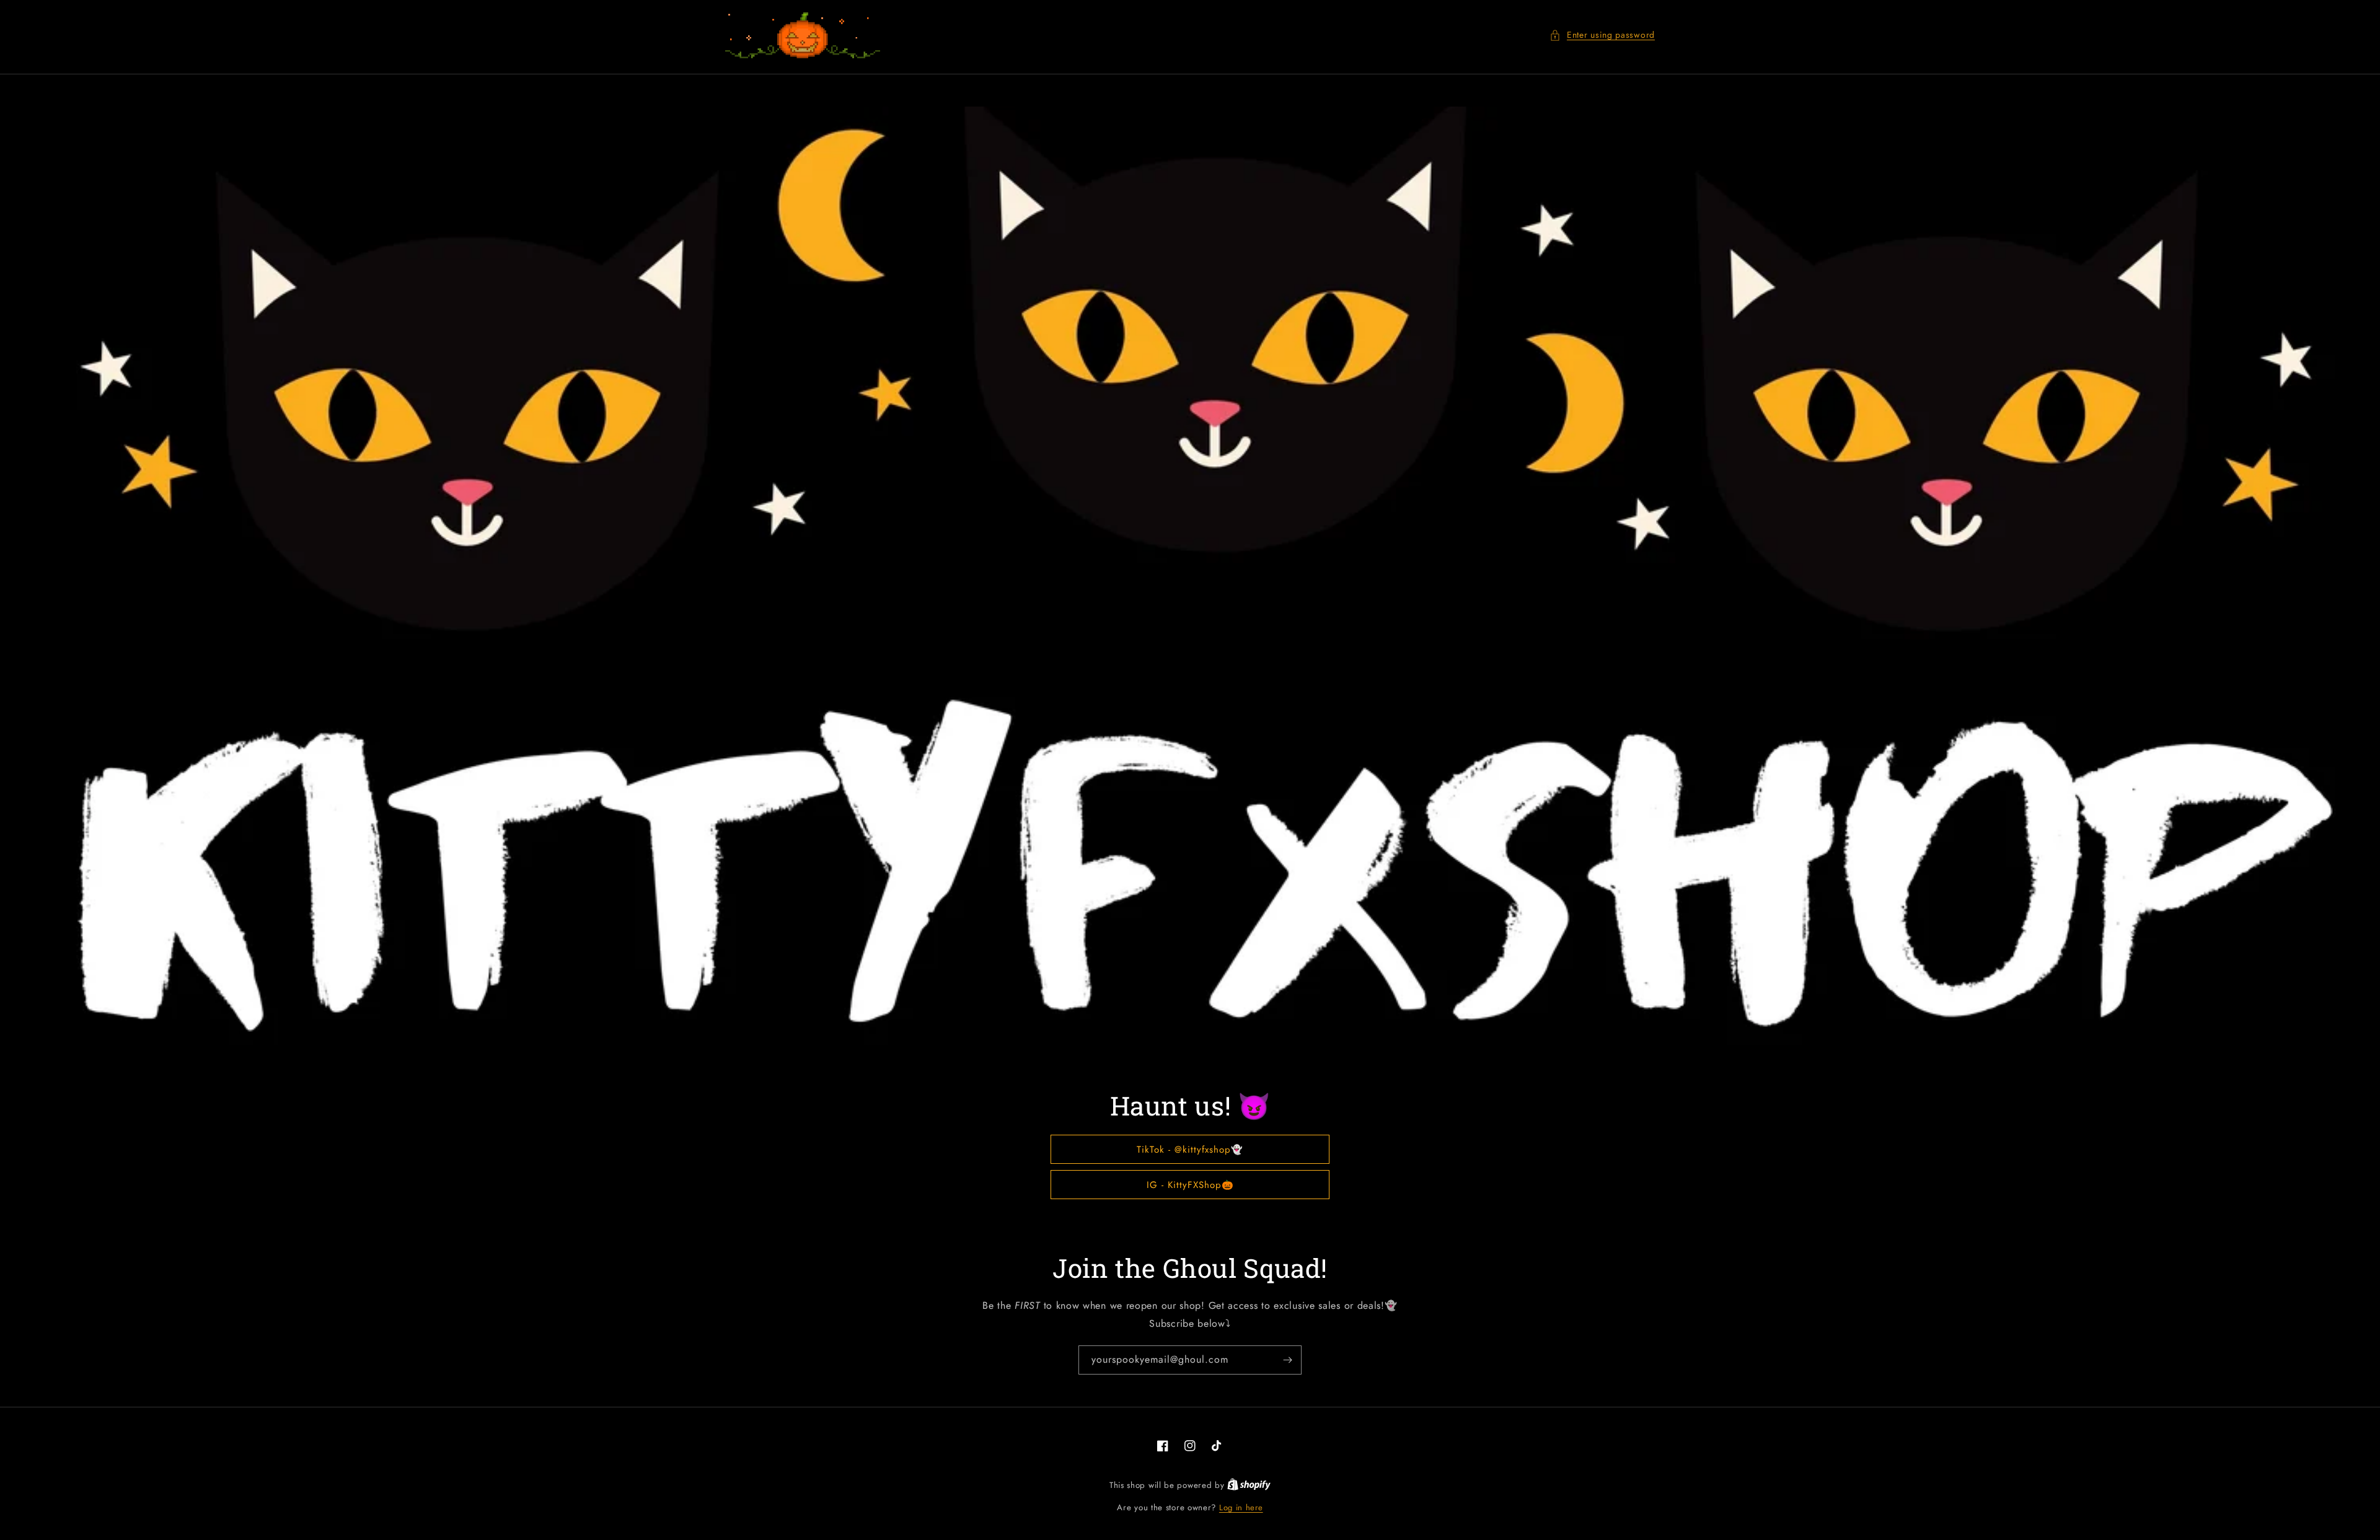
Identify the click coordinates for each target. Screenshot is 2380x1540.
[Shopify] (1249, 1485)
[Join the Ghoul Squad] (1287, 1360)
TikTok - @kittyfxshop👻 (1190, 1150)
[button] (1602, 35)
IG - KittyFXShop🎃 (1190, 1185)
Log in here (1241, 1507)
